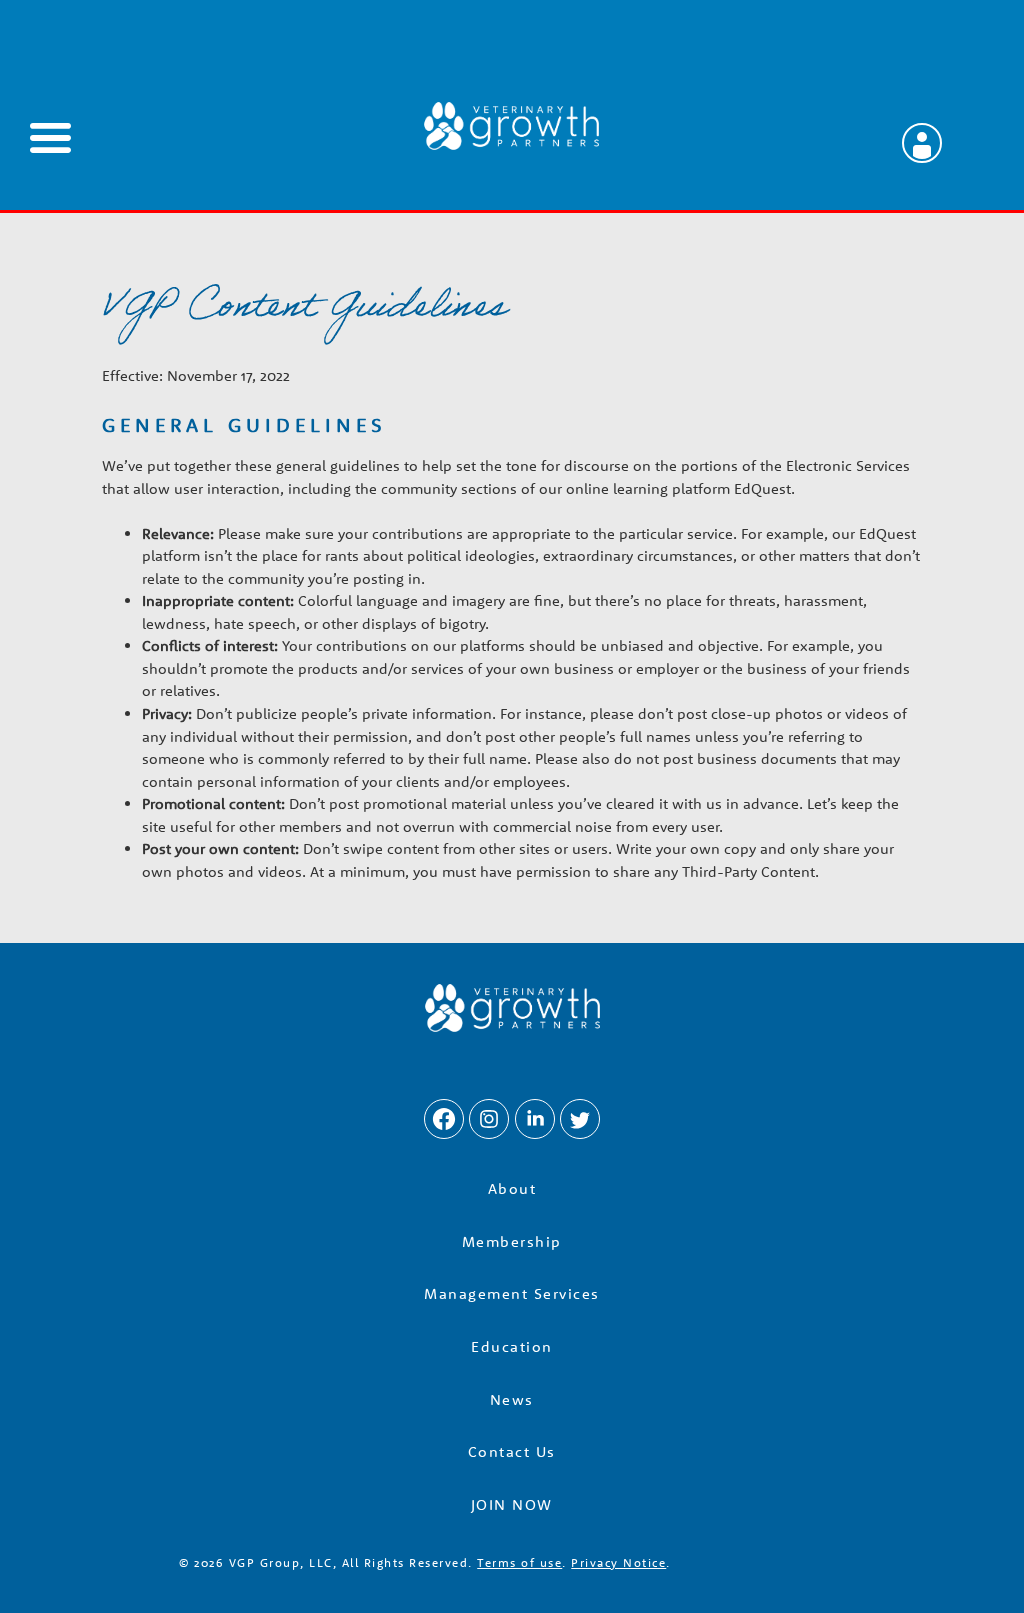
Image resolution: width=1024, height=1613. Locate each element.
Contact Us (512, 1451)
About (512, 1188)
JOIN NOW (512, 1504)
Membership (512, 1241)
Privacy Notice (618, 1562)
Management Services (512, 1293)
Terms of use (519, 1562)
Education (512, 1346)
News (512, 1399)
